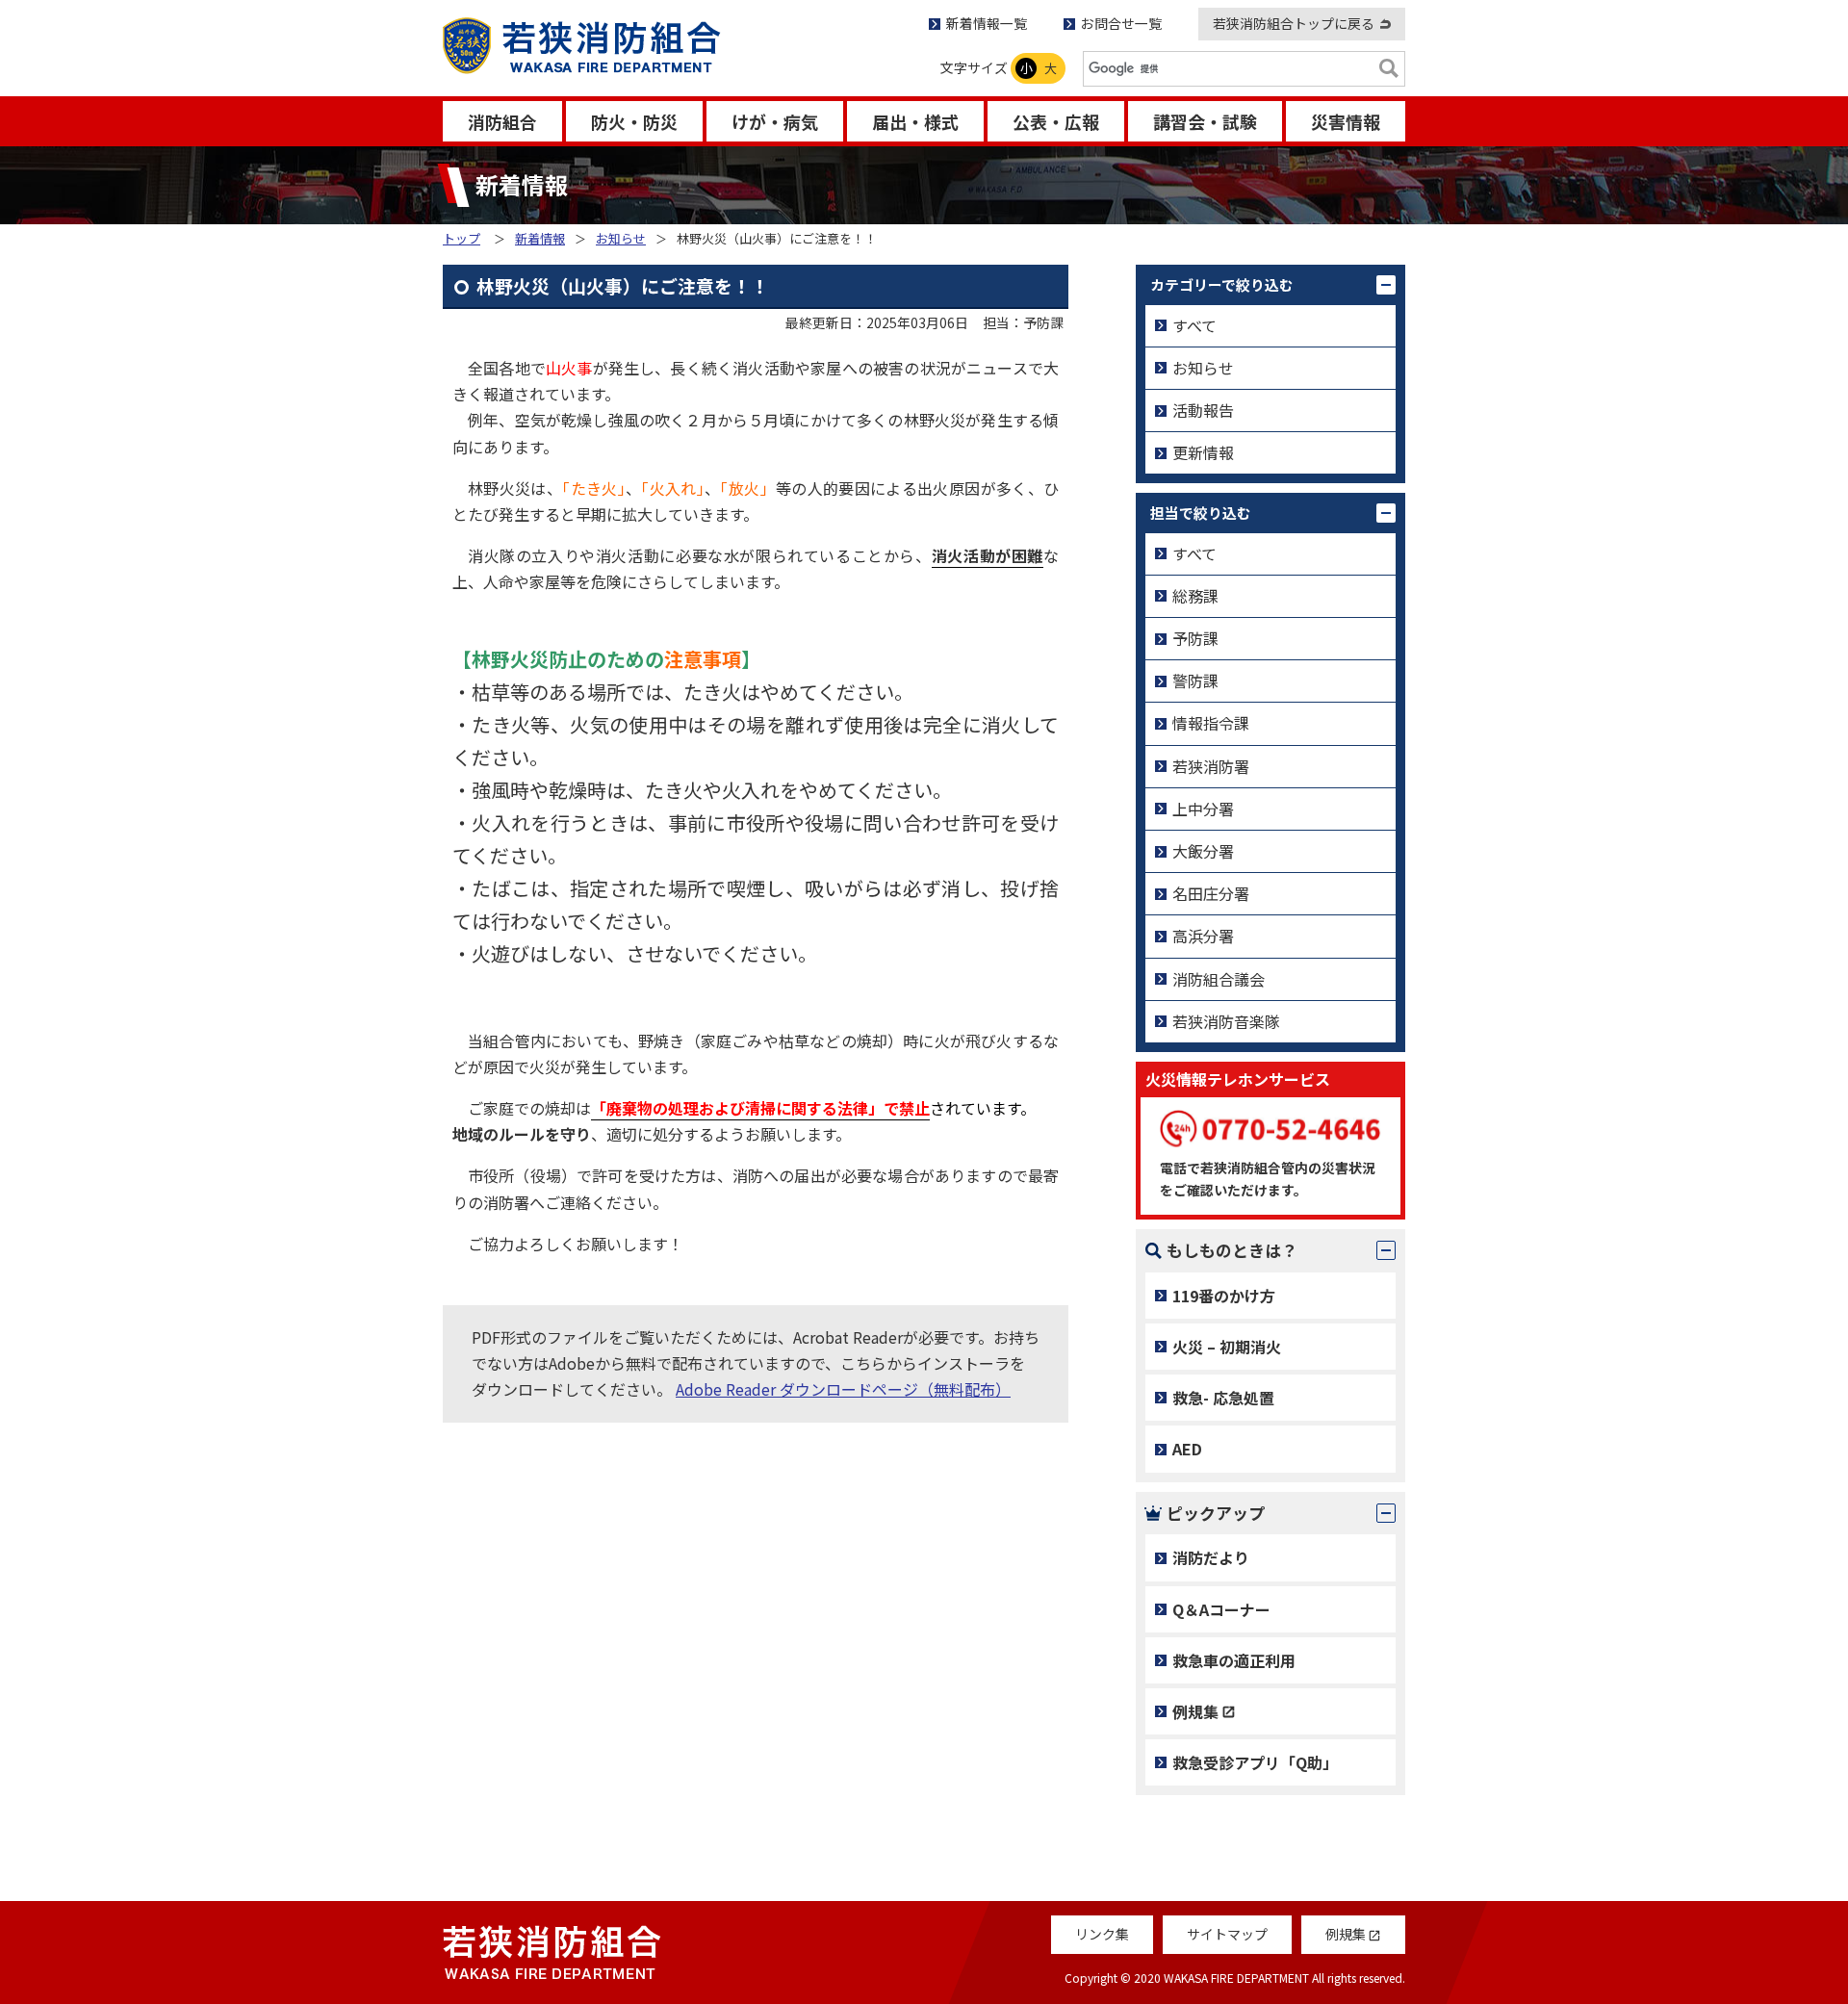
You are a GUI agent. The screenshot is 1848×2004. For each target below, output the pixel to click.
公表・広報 (1056, 121)
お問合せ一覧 (1121, 23)
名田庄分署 (1211, 893)
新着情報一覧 (987, 23)
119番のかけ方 (1224, 1296)
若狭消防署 (1211, 766)
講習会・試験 (1205, 121)
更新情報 (1203, 452)
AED (1187, 1449)
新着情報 (540, 238)
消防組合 (502, 121)
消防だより (1211, 1557)
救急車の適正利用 (1234, 1660)
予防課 (1195, 638)
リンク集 (1102, 1934)
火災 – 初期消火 (1227, 1347)
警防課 (1195, 681)
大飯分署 (1203, 851)
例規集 (1195, 1711)
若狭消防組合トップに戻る (1294, 23)
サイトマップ (1227, 1934)
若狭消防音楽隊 (1226, 1021)
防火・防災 (634, 121)
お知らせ (621, 238)
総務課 (1195, 596)
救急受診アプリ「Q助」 (1255, 1762)
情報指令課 (1211, 723)
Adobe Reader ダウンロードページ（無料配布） (843, 1389)
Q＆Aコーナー (1221, 1609)
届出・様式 (915, 121)
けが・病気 (775, 121)
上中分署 (1203, 809)
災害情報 (1346, 121)
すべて (1194, 325)
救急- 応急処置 (1223, 1398)
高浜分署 (1203, 936)
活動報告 (1203, 410)
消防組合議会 (1219, 979)
